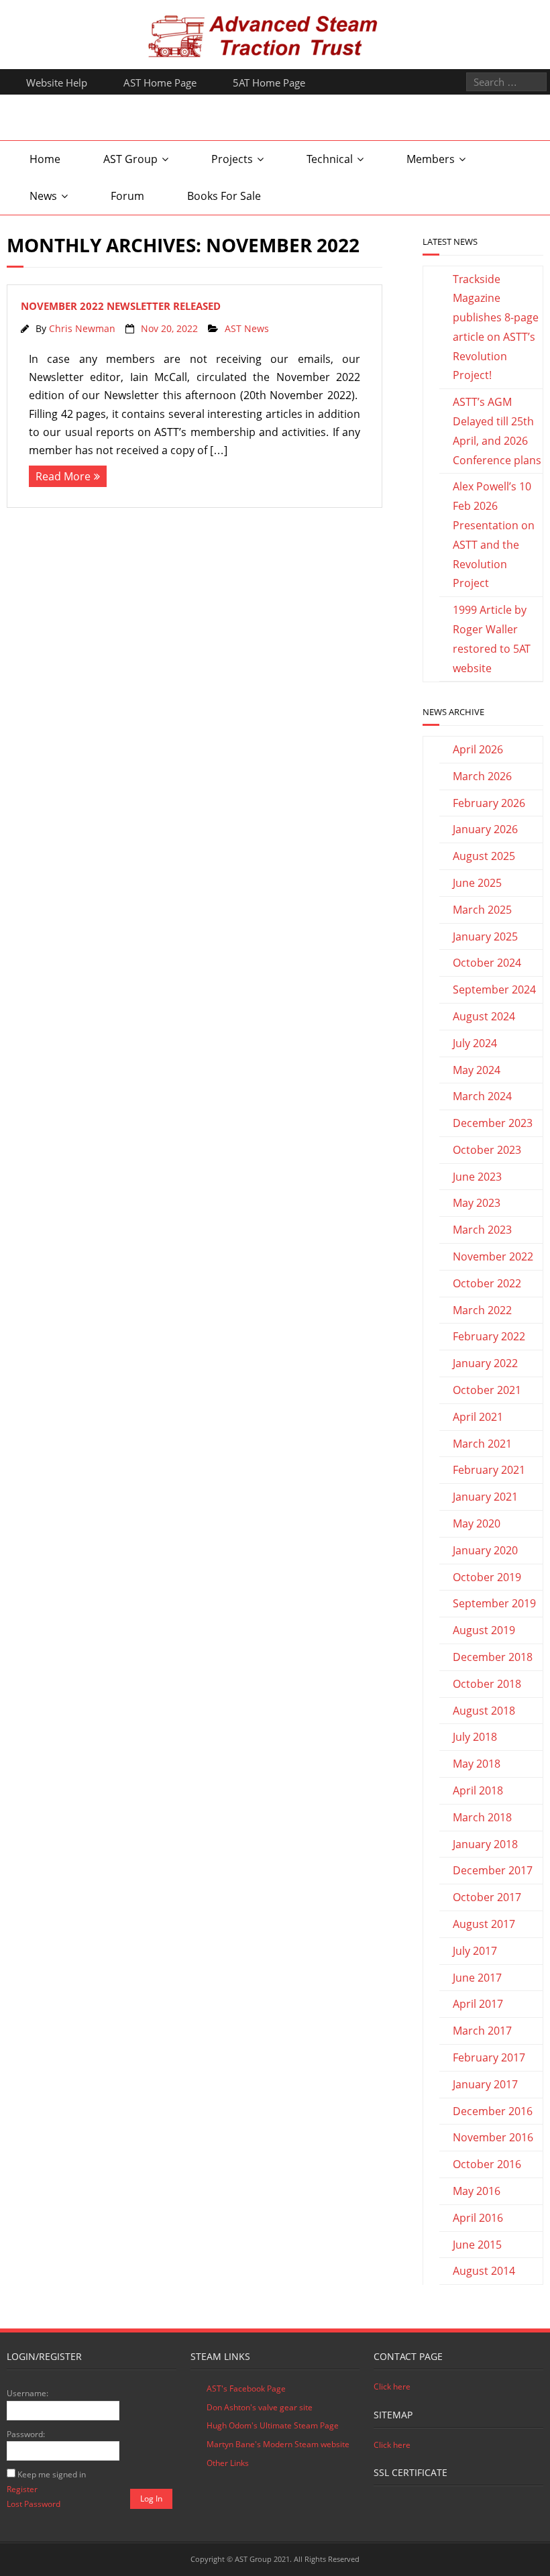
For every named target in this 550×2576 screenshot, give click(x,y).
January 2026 (485, 829)
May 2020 (477, 1523)
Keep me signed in (52, 2474)
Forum (127, 196)
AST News (247, 328)
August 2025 (484, 856)
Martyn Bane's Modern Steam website (278, 2444)
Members (431, 159)
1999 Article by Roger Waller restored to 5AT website (492, 639)
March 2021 (482, 1444)
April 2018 (478, 1790)
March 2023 (482, 1230)
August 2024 (484, 1016)
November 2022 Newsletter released (121, 306)
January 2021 (485, 1497)
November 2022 (493, 1256)
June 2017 (477, 1978)
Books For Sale (224, 196)
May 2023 (477, 1203)
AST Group (130, 159)
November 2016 (493, 2137)
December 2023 (493, 1123)
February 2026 (489, 803)
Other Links (228, 2463)
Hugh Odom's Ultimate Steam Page (273, 2425)
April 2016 (478, 2218)
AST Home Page (160, 83)
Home (45, 159)
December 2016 (493, 2111)
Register (22, 2489)
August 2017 (484, 1924)
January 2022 (485, 1363)
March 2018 (482, 1817)
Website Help (57, 83)
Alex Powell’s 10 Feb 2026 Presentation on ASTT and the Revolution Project (494, 535)
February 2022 (489, 1336)
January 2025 (485, 936)
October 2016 (487, 2164)
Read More (63, 476)
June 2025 (477, 883)
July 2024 (475, 1043)
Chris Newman (82, 328)
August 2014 (484, 2271)
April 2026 (478, 749)
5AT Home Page (269, 83)
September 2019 (494, 1603)
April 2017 (478, 2004)
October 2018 (487, 1684)
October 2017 (487, 1897)
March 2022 (482, 1310)
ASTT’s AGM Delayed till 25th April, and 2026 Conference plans (497, 431)
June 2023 (477, 1177)
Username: (27, 2393)
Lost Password (34, 2504)
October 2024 (487, 963)
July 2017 (475, 1951)
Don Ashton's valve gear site (260, 2407)
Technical (330, 159)
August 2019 (484, 1630)
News (43, 196)
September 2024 (494, 989)
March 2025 (482, 910)
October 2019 (487, 1577)
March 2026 (482, 776)
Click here (392, 2386)
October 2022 (487, 1283)
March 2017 (482, 2031)
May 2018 (477, 1764)
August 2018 (484, 1711)
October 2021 (487, 1390)
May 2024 (477, 1070)
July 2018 (475, 1737)
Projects (232, 159)
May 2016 (477, 2191)
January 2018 (485, 1844)
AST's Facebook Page (246, 2389)
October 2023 (487, 1150)
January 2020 (485, 1550)
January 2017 (485, 2084)
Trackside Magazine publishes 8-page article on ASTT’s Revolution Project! (496, 327)
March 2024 (482, 1096)
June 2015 (477, 2245)
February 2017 (489, 2057)
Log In (151, 2499)
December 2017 (493, 1870)
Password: (26, 2434)
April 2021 (478, 1417)
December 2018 (493, 1657)
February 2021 (489, 1470)
